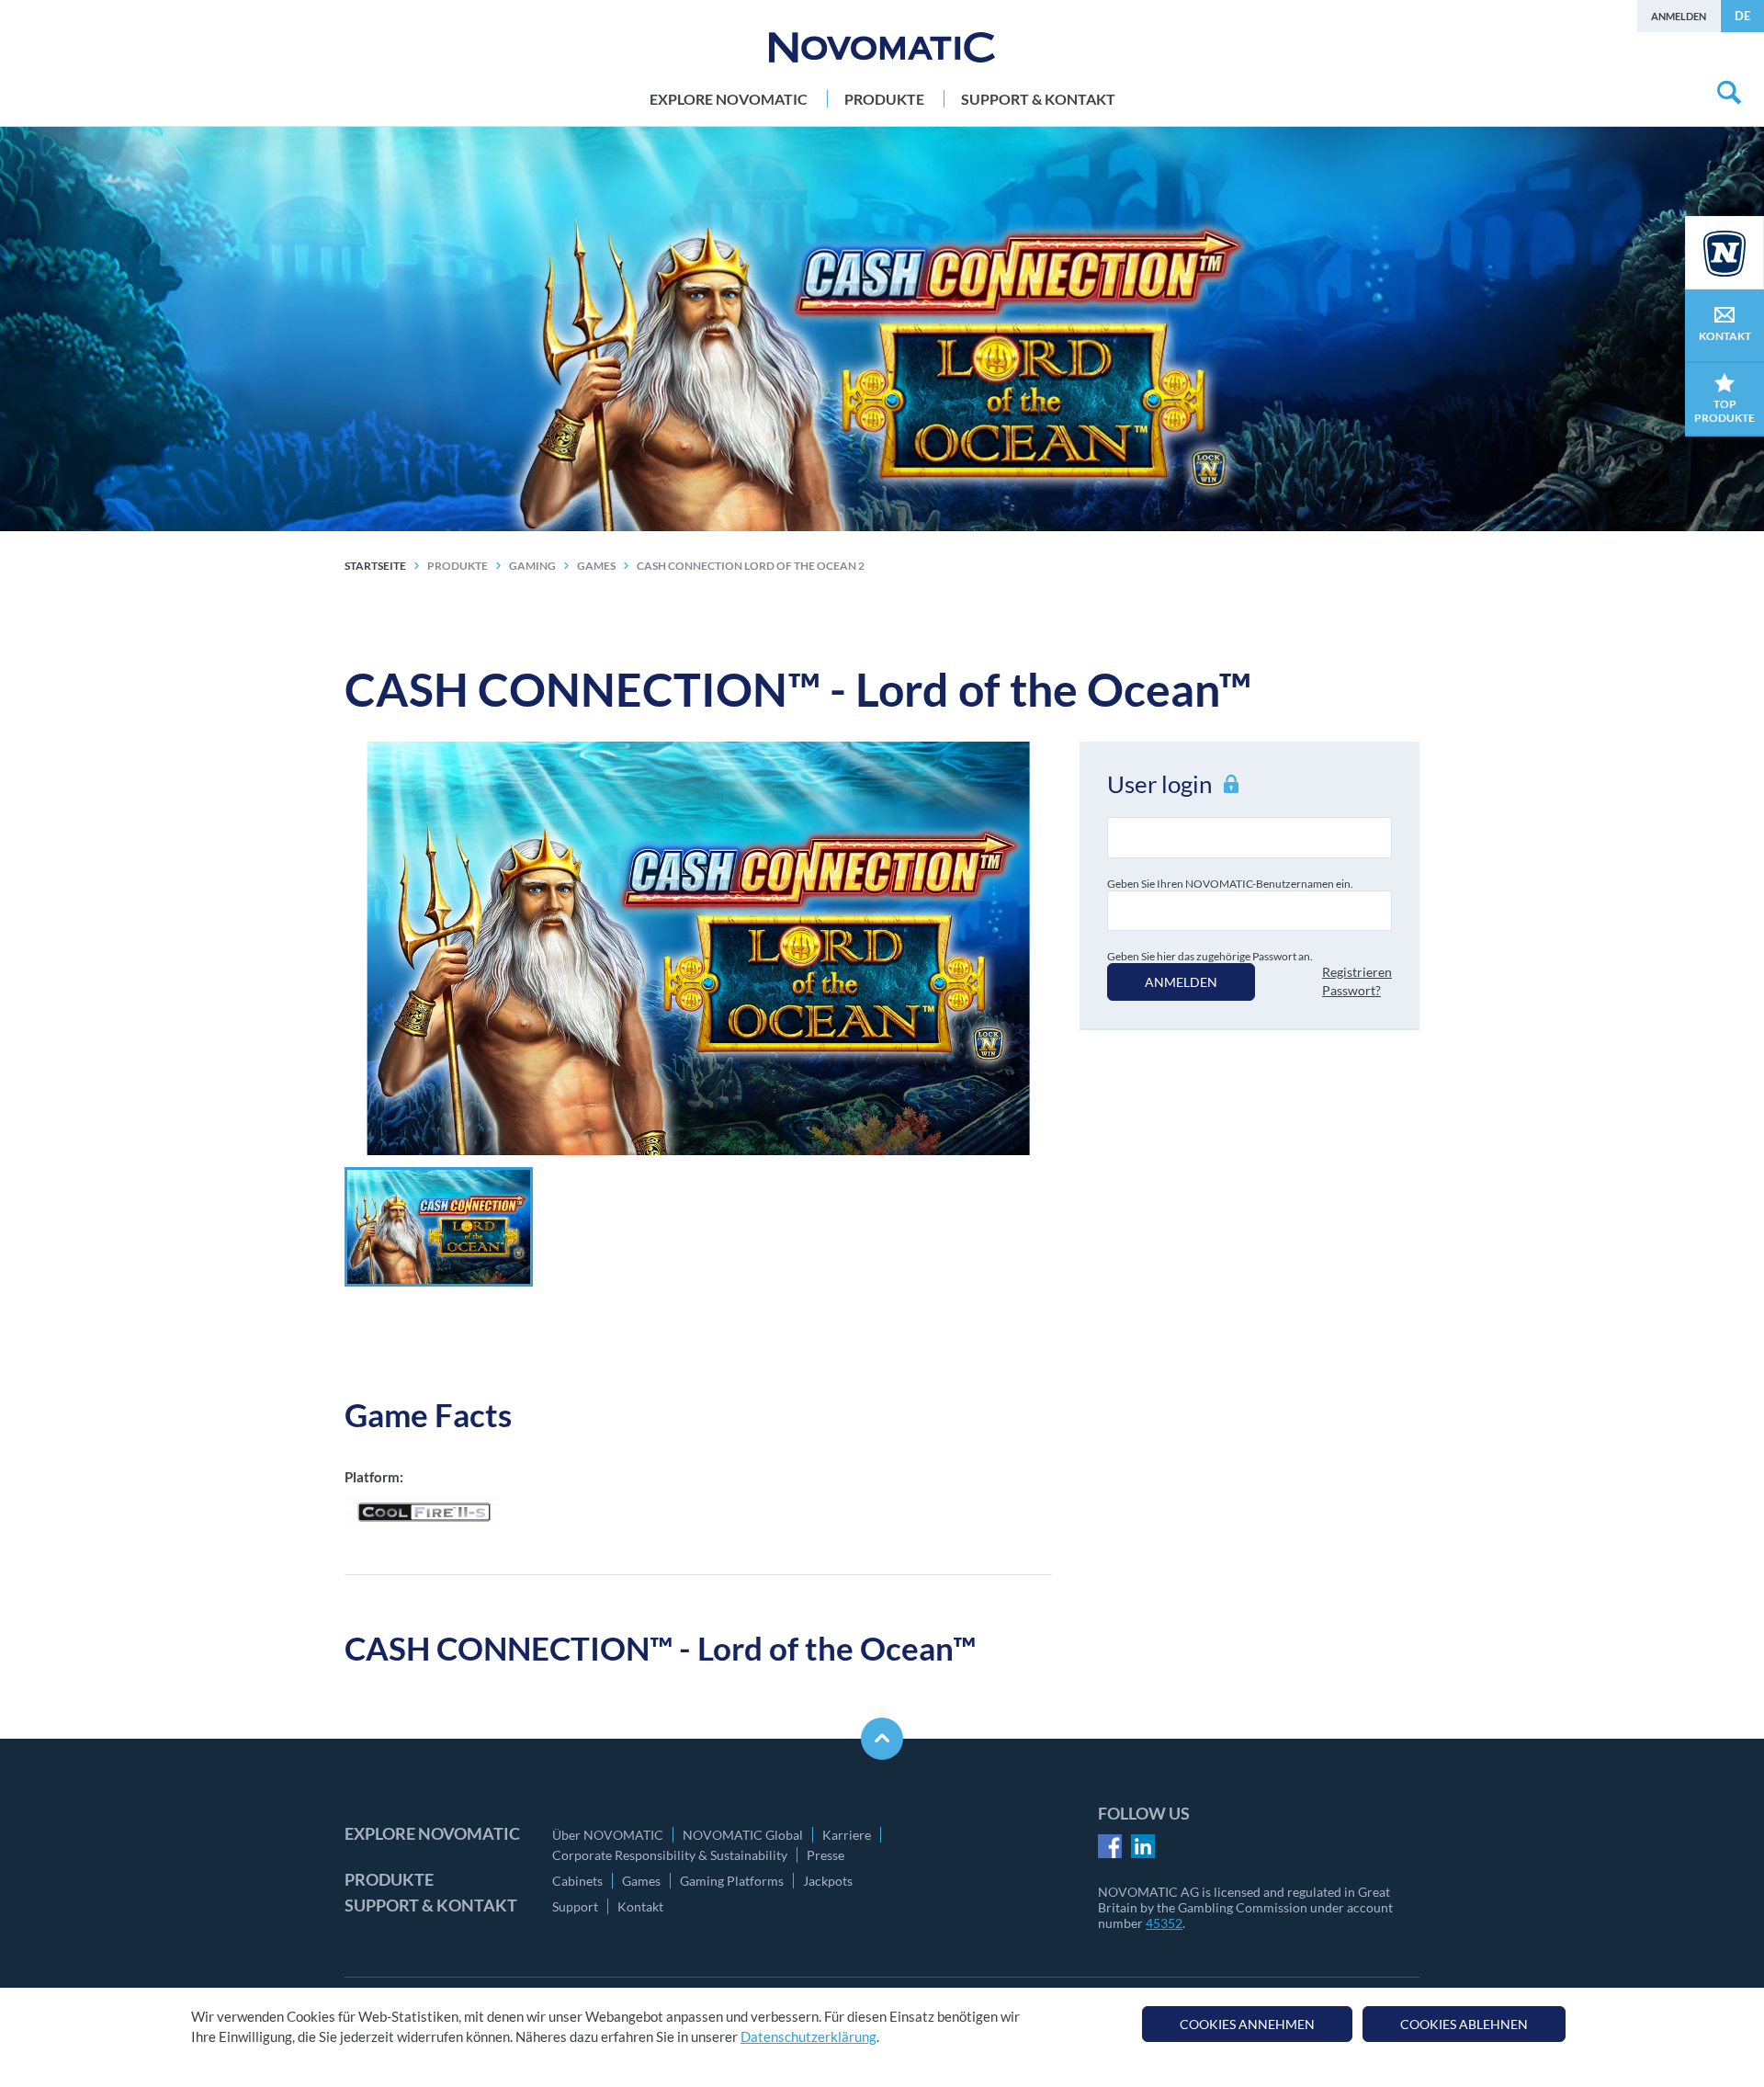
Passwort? (1351, 990)
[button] (439, 1227)
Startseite (375, 566)
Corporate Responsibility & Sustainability (670, 1855)
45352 (1164, 1923)
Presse (825, 1855)
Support (575, 1906)
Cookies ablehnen (1464, 2024)
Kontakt (640, 1906)
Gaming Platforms (732, 1881)
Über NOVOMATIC (608, 1835)
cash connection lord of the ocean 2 (751, 566)
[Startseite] (882, 47)
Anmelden (1679, 16)
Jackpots (828, 1881)
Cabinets (577, 1881)
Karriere (847, 1835)
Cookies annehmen (1247, 2024)
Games (641, 1881)
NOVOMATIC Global (743, 1835)
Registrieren (1357, 972)
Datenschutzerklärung (808, 2037)
